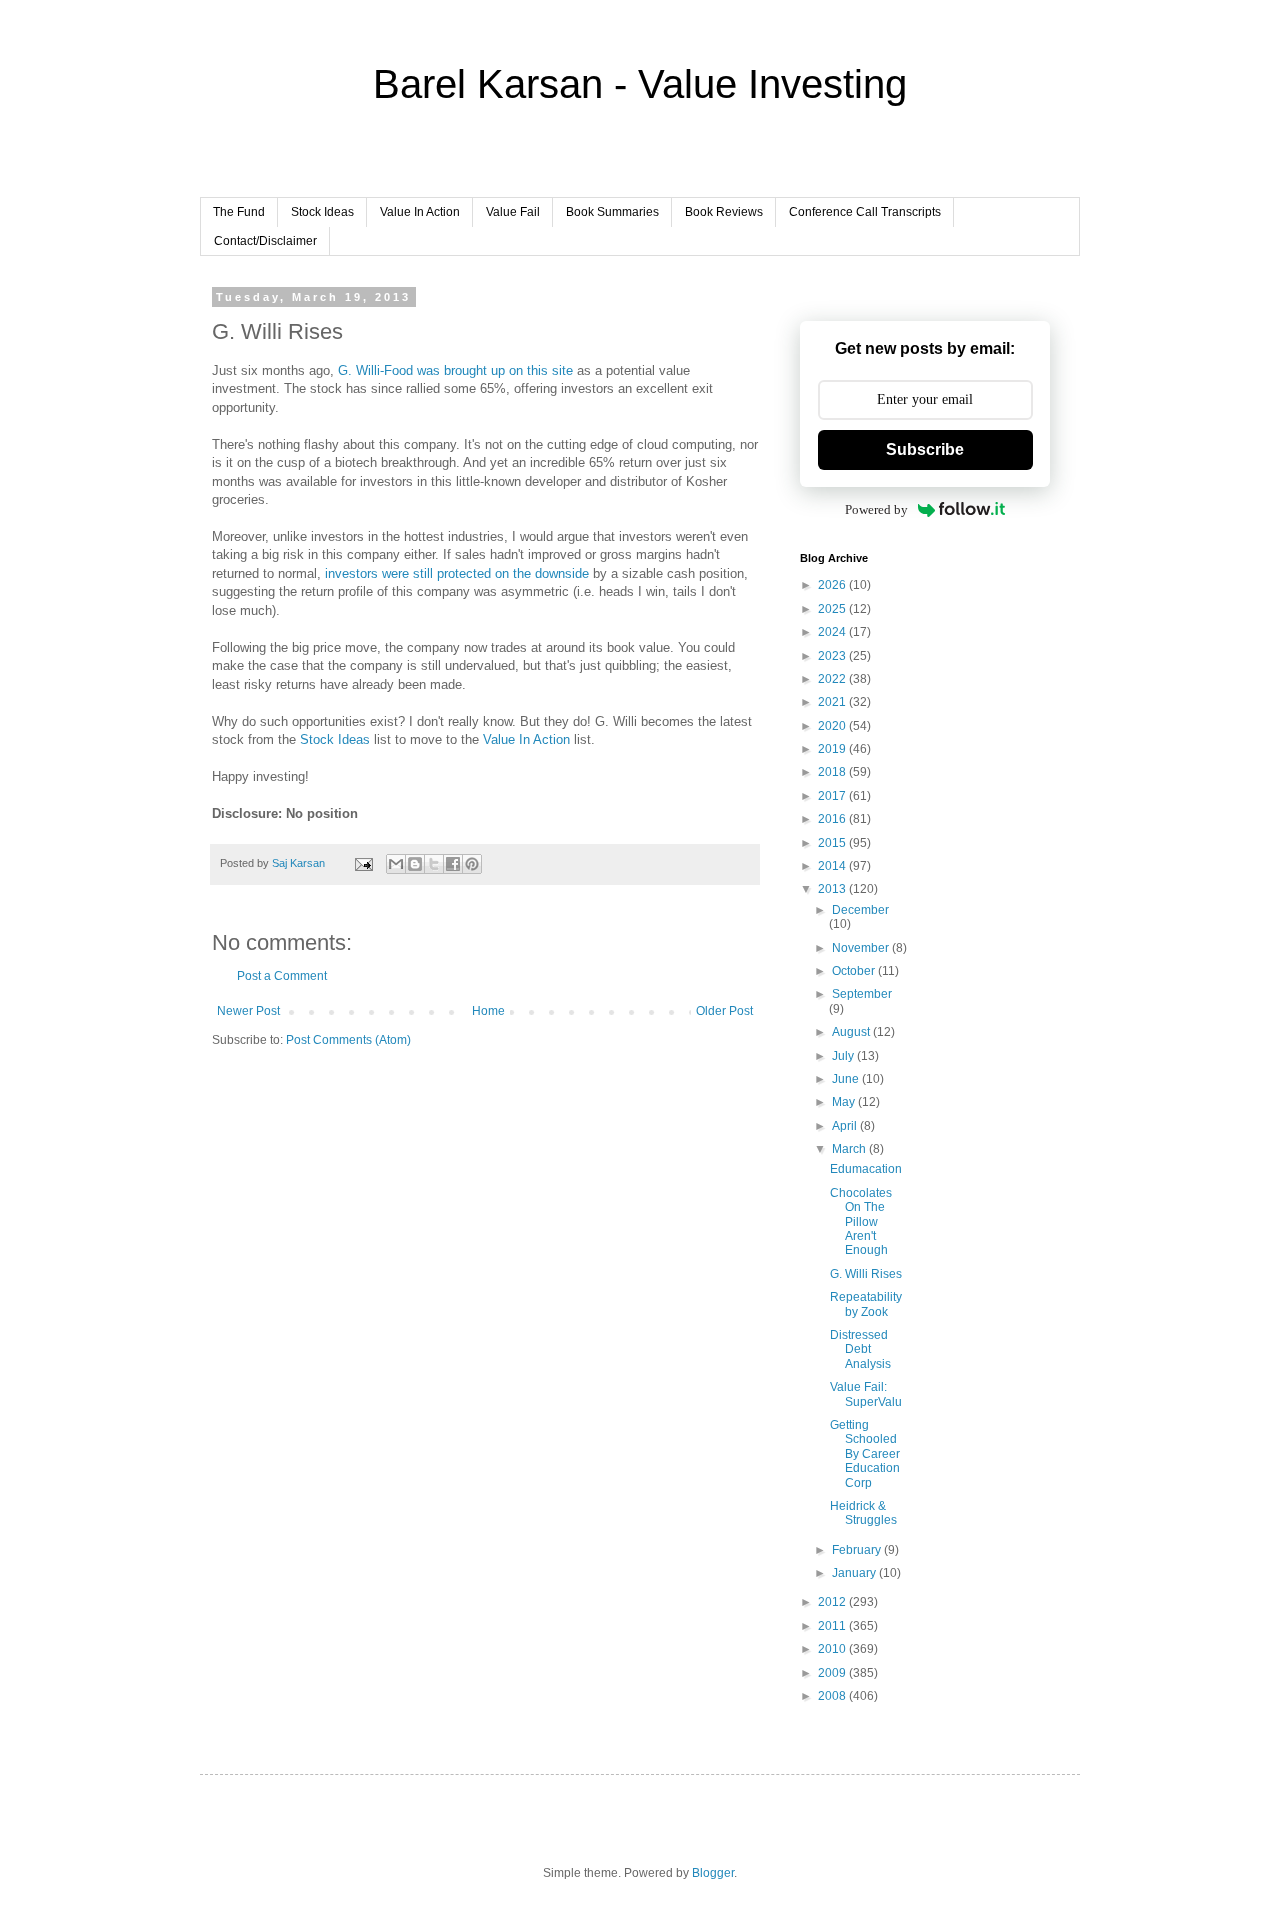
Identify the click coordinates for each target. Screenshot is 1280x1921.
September (862, 994)
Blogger (713, 1873)
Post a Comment (282, 976)
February (858, 1550)
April (846, 1126)
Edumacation (866, 1169)
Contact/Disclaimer (265, 241)
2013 (833, 889)
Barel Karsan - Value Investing (640, 84)
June (847, 1079)
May (845, 1102)
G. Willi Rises (866, 1274)
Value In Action (420, 212)
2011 (833, 1626)
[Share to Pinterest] (472, 864)
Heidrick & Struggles (863, 1513)
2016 (833, 819)
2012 (833, 1602)
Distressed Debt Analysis (860, 1349)
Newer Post (248, 1011)
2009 (833, 1673)
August (852, 1032)
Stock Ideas (322, 212)
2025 (833, 609)
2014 (833, 866)
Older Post (724, 1011)
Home (488, 1011)
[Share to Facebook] (453, 864)
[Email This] (396, 864)
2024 (833, 632)
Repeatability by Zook (866, 1304)
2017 (833, 796)
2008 (833, 1696)
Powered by (876, 509)
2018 (833, 772)
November (862, 948)
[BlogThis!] (415, 864)
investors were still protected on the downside (457, 573)
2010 (833, 1649)
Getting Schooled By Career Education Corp (865, 1454)
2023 (833, 656)
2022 (833, 679)
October (855, 971)
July (844, 1056)
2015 (833, 843)
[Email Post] (363, 863)
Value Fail (513, 212)
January (855, 1573)
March (850, 1149)
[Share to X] (434, 864)
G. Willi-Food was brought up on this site (455, 370)
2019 (833, 749)
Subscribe (925, 449)
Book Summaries (612, 212)
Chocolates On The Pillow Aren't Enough (861, 1222)
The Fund (239, 212)
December (860, 910)
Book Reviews (724, 212)
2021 (833, 702)
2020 (833, 726)
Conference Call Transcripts (865, 212)
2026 (833, 585)
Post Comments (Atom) (348, 1040)
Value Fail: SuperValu (866, 1394)
